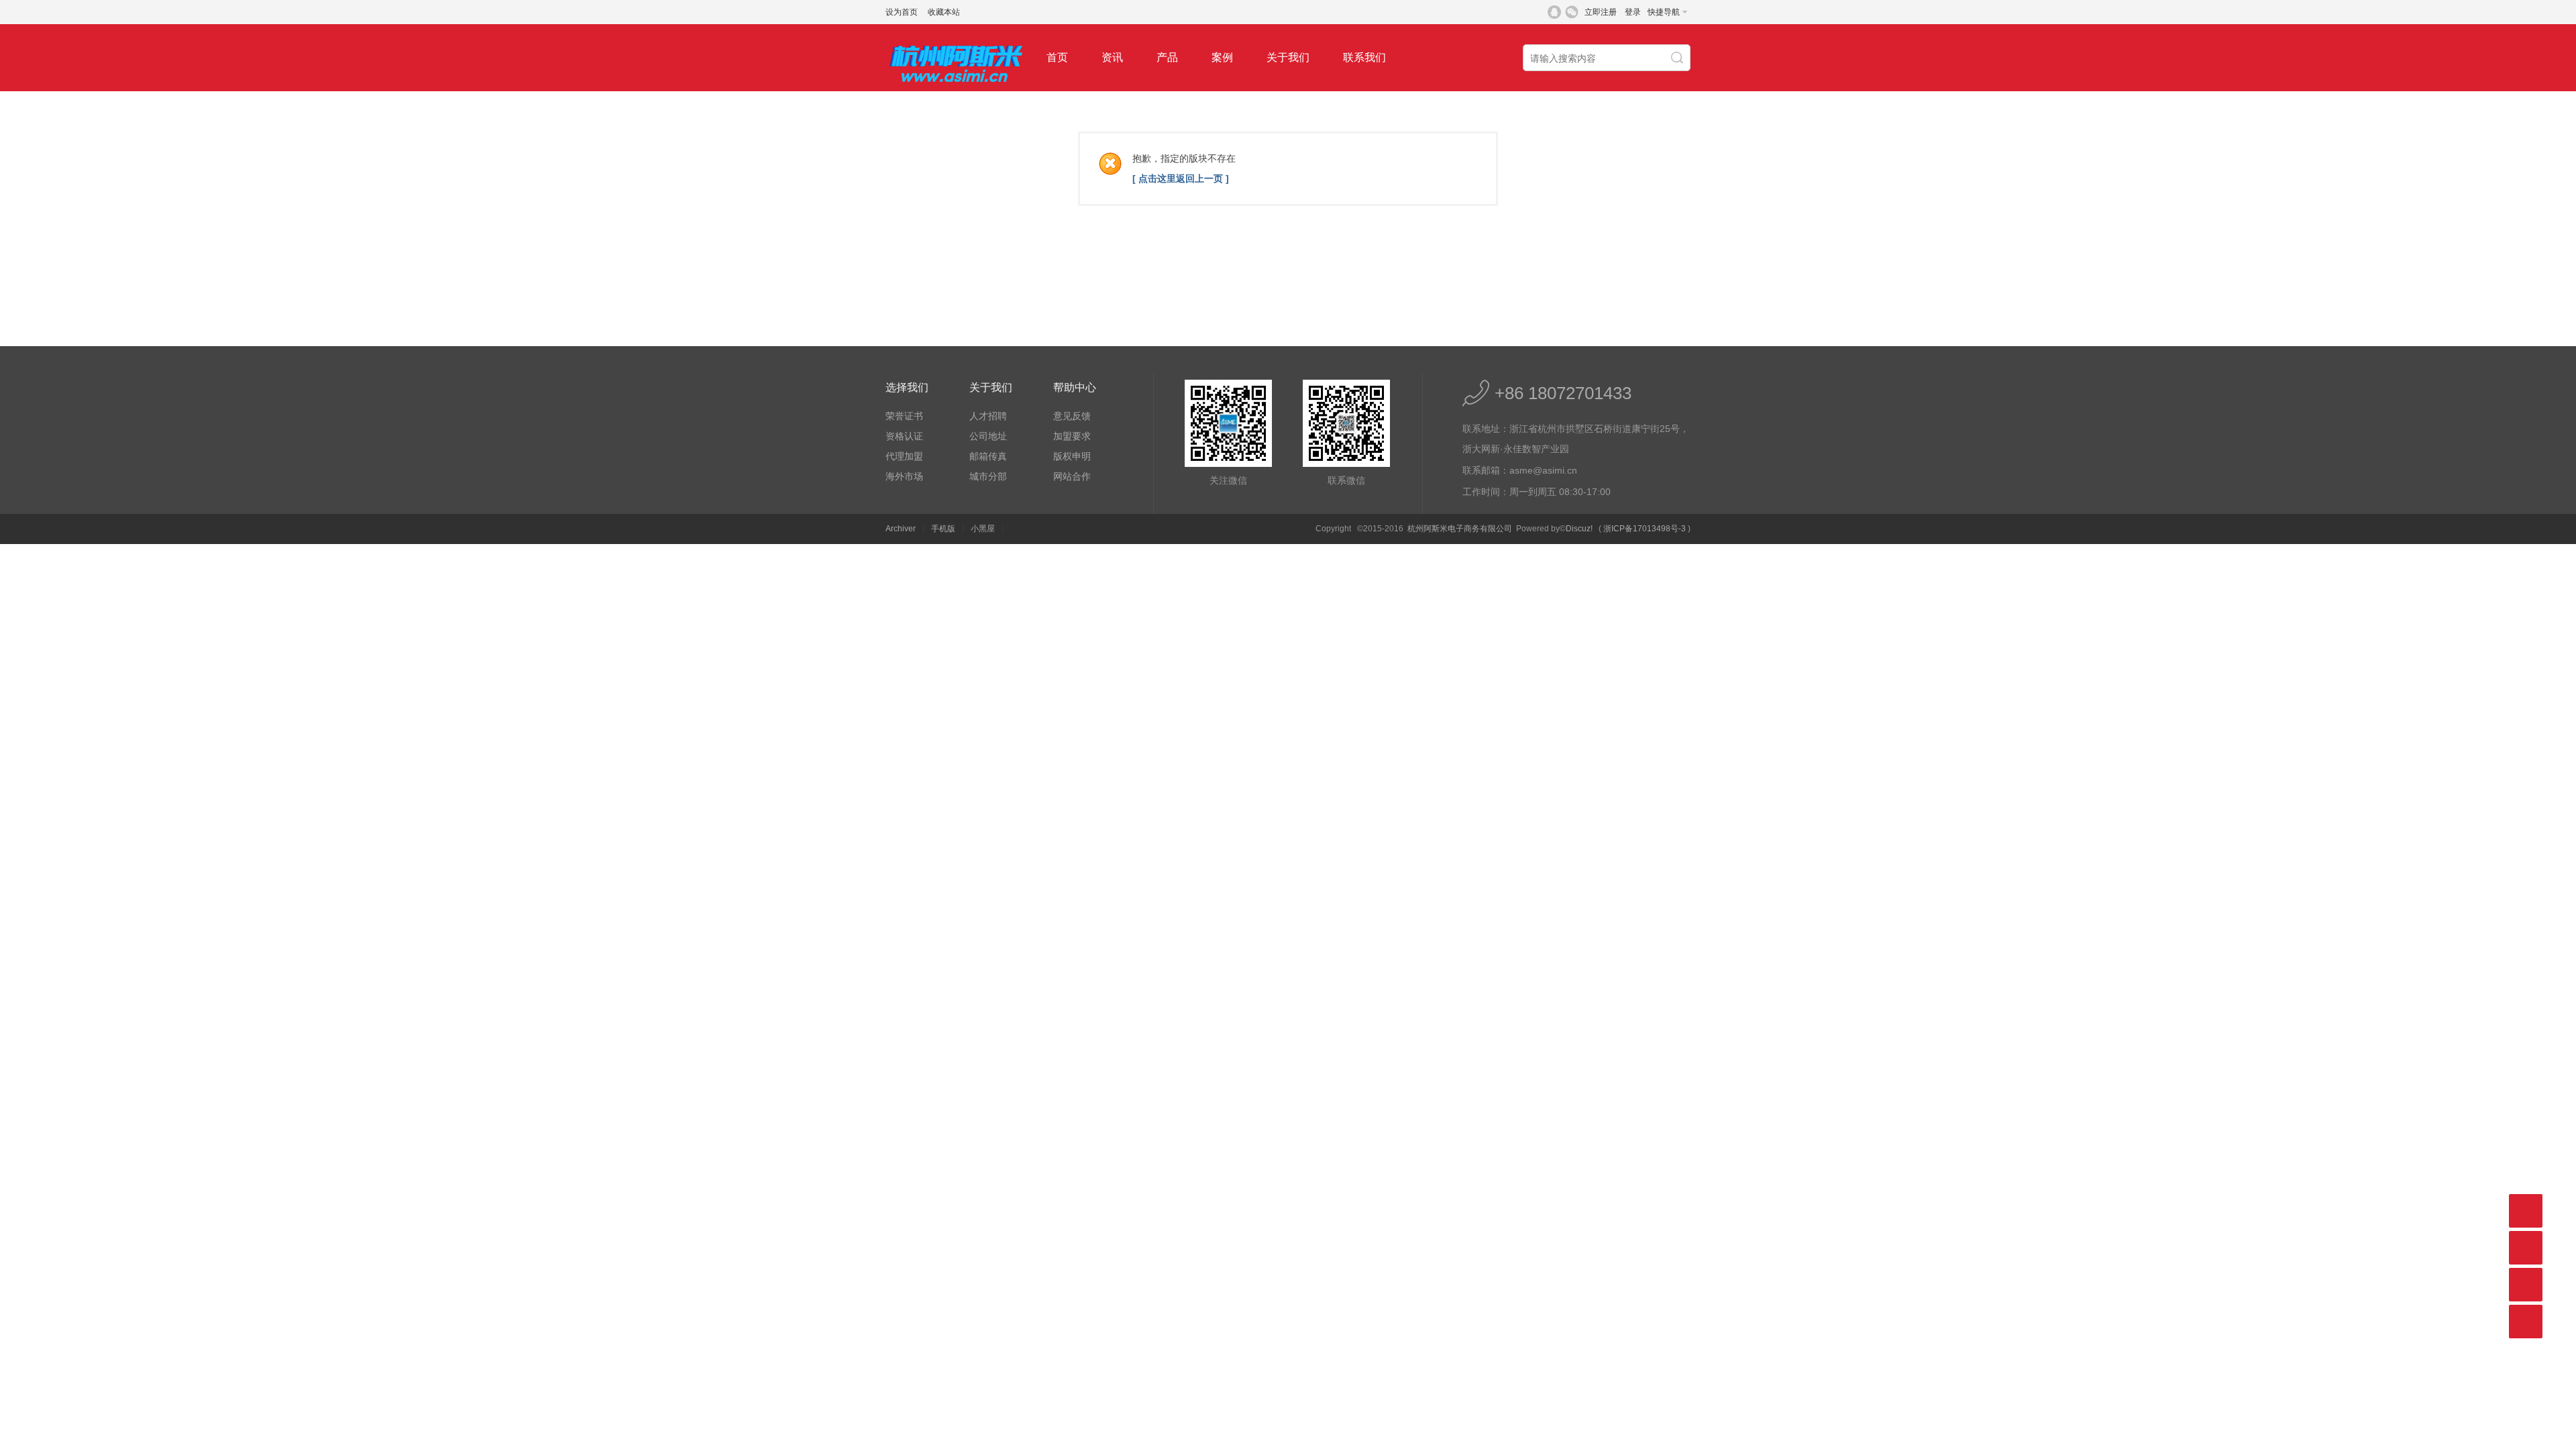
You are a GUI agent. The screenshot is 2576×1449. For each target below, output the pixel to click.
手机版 (943, 529)
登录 (1633, 12)
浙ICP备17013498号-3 (1645, 529)
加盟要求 (1072, 436)
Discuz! (1579, 529)
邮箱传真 (988, 456)
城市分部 (988, 476)
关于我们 (1288, 57)
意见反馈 (1072, 416)
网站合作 (1072, 476)
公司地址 (988, 436)
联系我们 (1364, 57)
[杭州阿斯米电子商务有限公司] (956, 89)
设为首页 (902, 12)
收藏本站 (944, 12)
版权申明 (1072, 456)
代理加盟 (904, 456)
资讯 (1112, 57)
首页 (1057, 57)
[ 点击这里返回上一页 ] (1181, 178)
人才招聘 (988, 416)
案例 (1222, 57)
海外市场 (904, 476)
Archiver (901, 529)
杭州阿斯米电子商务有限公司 (1460, 529)
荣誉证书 (904, 416)
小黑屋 (983, 529)
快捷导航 (1664, 12)
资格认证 (904, 436)
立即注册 (1601, 12)
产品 (1167, 57)
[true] (1678, 58)
